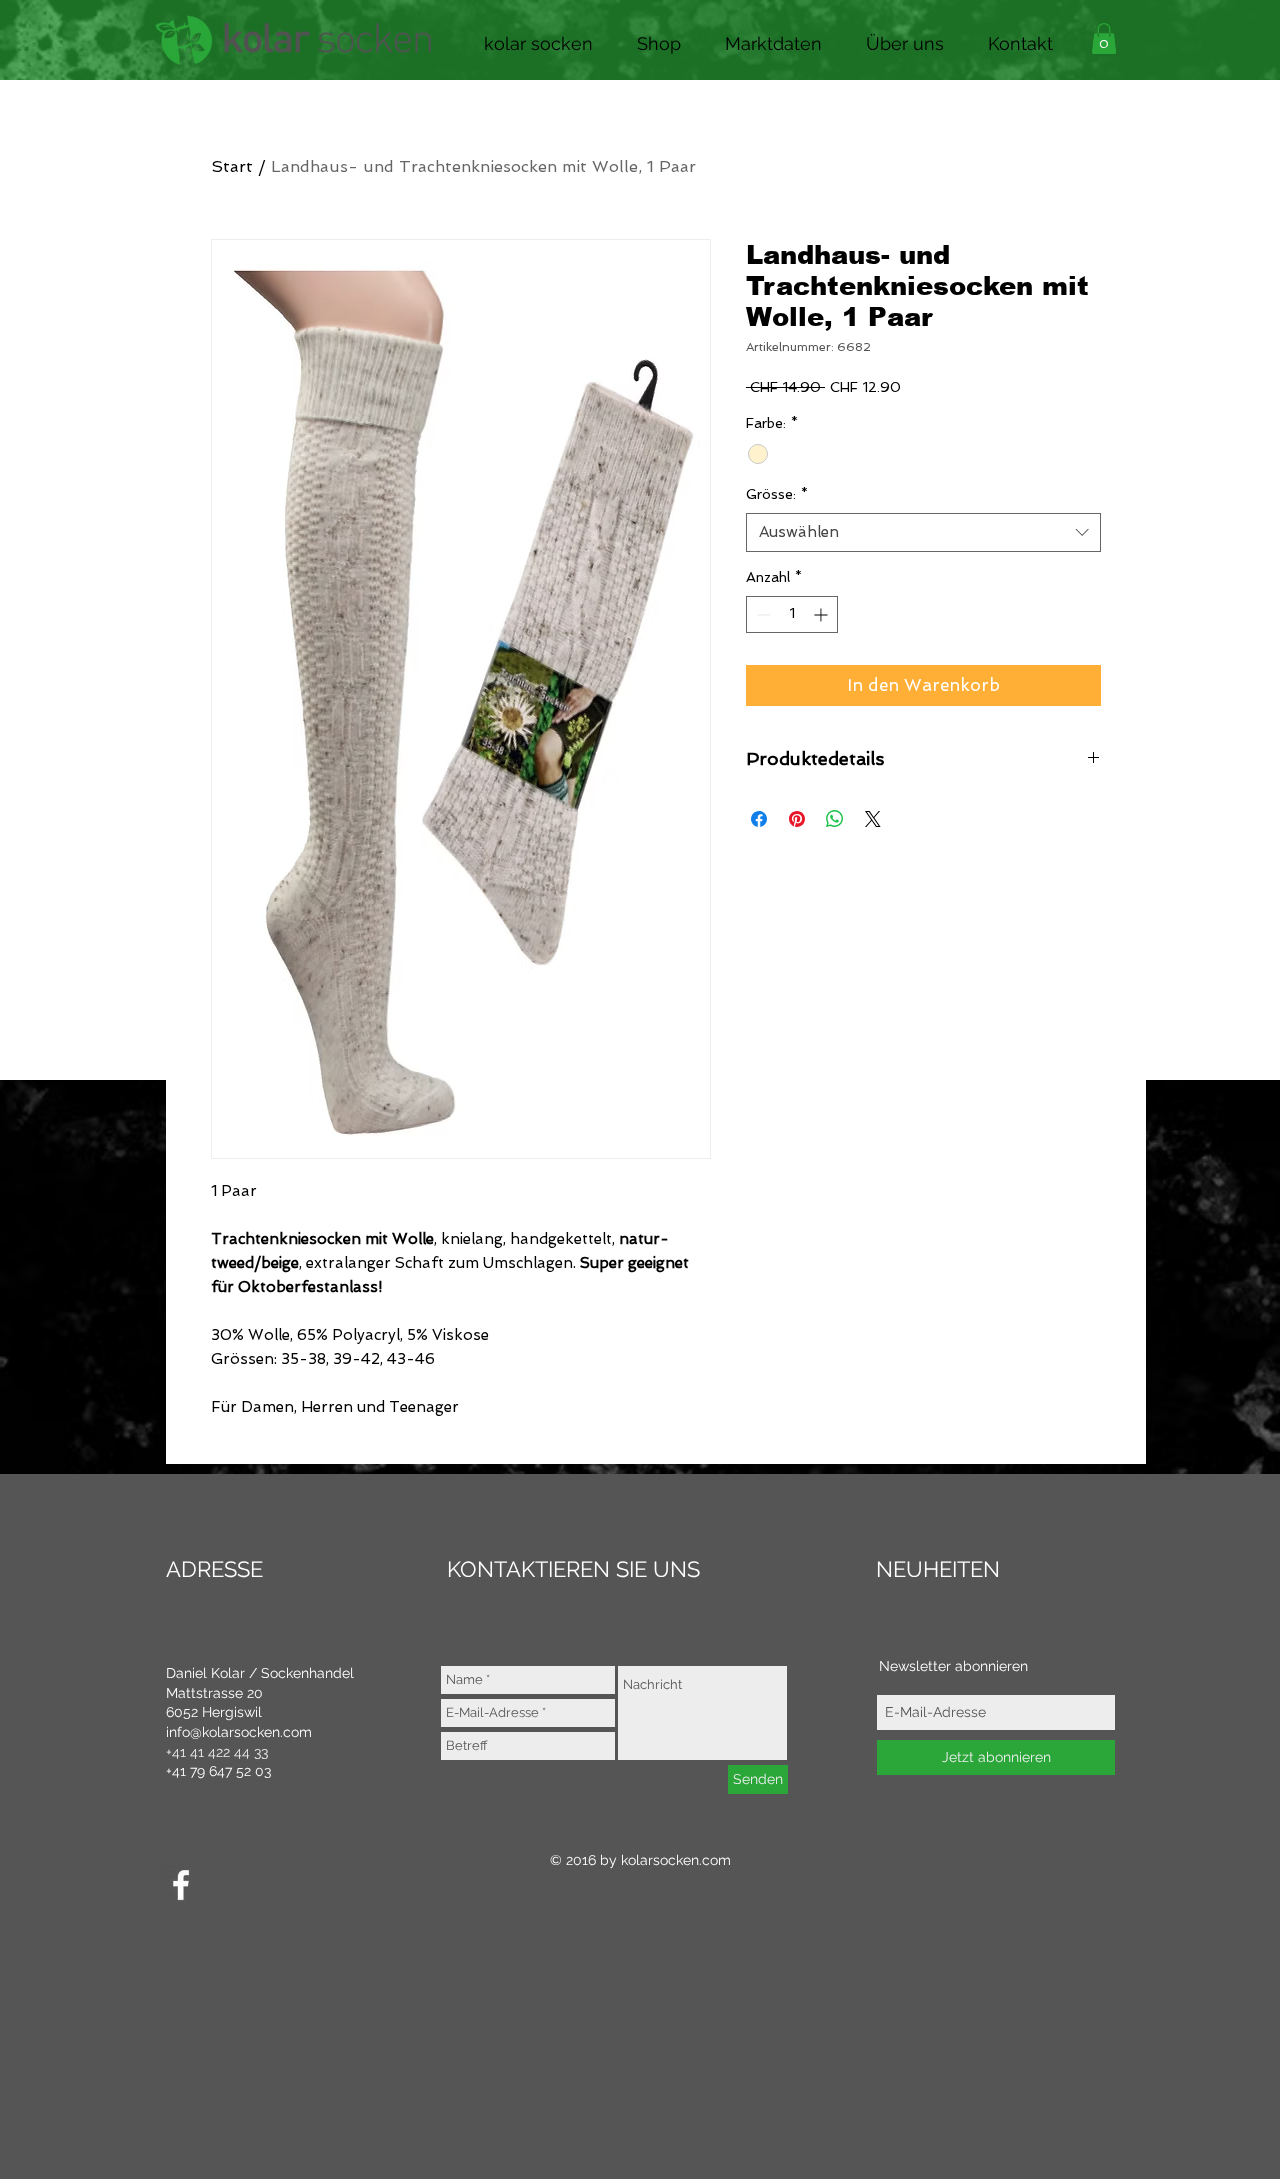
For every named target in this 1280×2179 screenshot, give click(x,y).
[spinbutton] (792, 614)
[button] (659, 38)
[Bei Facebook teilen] (759, 819)
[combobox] (923, 532)
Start (232, 166)
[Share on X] (873, 819)
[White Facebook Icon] (181, 1885)
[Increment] (822, 614)
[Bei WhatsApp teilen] (835, 819)
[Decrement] (761, 614)
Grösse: (777, 494)
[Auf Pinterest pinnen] (797, 819)
